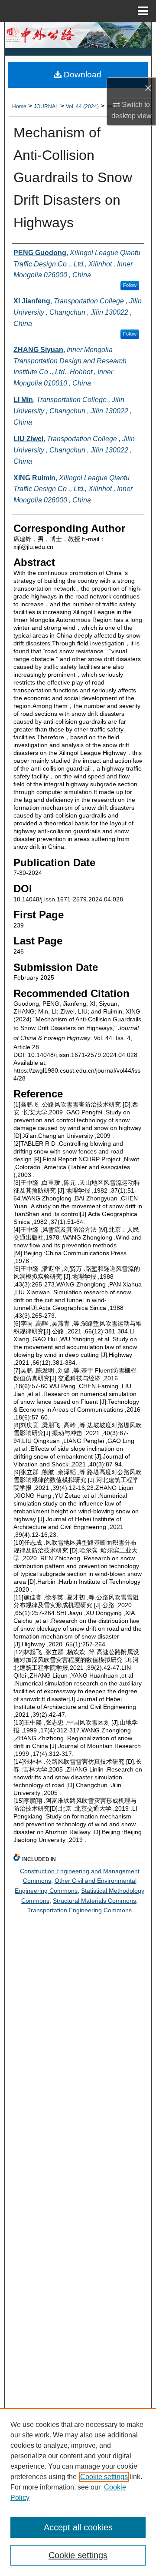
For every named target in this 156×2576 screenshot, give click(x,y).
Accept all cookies (78, 2527)
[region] (78, 2492)
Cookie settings (104, 2477)
